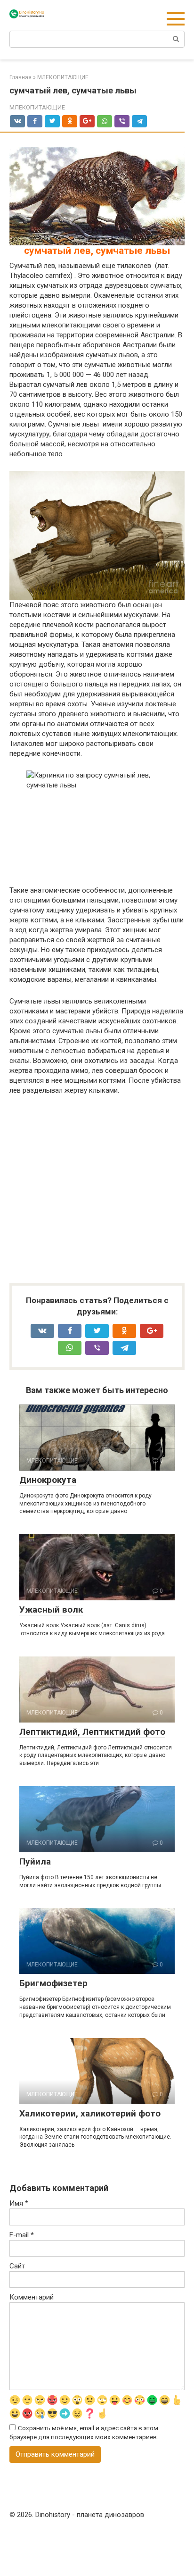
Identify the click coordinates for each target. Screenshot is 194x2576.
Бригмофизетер (53, 1983)
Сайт (17, 2266)
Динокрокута (48, 1480)
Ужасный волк (51, 1610)
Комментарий (32, 2297)
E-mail (22, 2235)
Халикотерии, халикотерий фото (90, 2113)
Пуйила (35, 1861)
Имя (19, 2203)
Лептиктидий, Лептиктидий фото (92, 1732)
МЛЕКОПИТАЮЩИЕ (37, 107)
